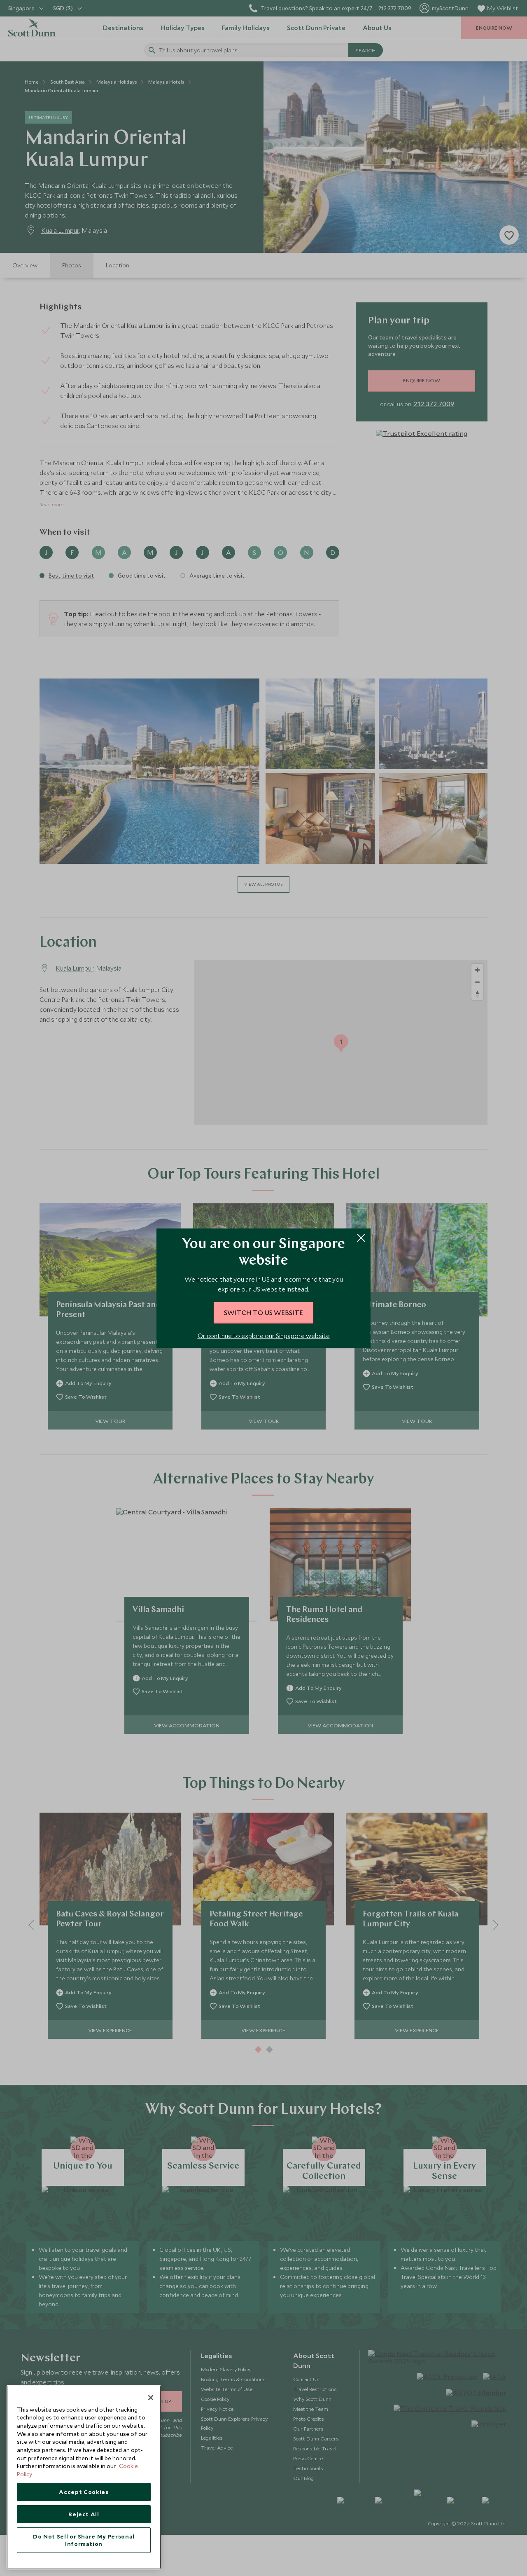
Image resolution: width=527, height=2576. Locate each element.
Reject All (84, 2514)
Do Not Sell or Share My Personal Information (84, 2540)
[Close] (151, 2398)
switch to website (263, 1312)
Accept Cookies (84, 2492)
